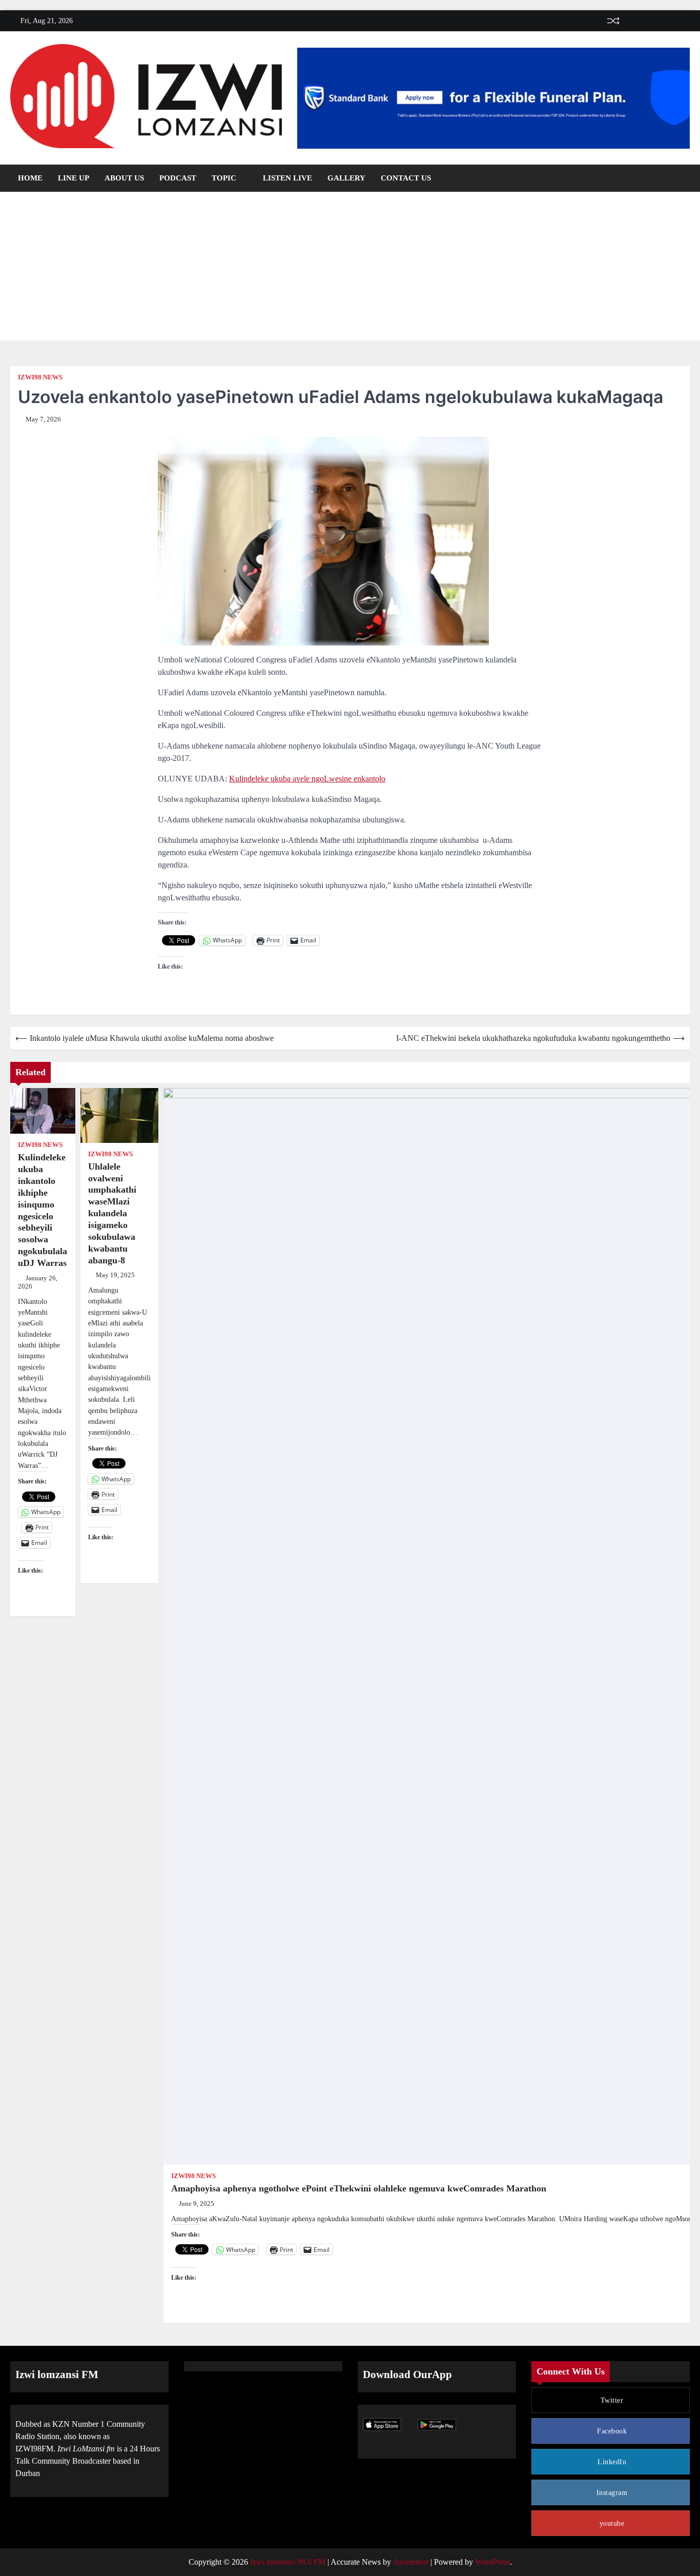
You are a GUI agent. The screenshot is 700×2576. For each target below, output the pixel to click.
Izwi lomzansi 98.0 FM (288, 2562)
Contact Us (406, 178)
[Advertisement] (350, 269)
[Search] (682, 178)
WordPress (492, 2562)
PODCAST (178, 178)
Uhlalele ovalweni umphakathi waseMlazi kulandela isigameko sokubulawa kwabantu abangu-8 (112, 1213)
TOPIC (224, 178)
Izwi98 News (40, 377)
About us (124, 178)
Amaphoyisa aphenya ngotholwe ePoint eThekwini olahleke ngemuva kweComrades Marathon (359, 2188)
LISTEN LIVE (287, 178)
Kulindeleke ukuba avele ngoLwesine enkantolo (307, 779)
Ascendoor (411, 2562)
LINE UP (74, 178)
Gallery (346, 178)
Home (30, 178)
